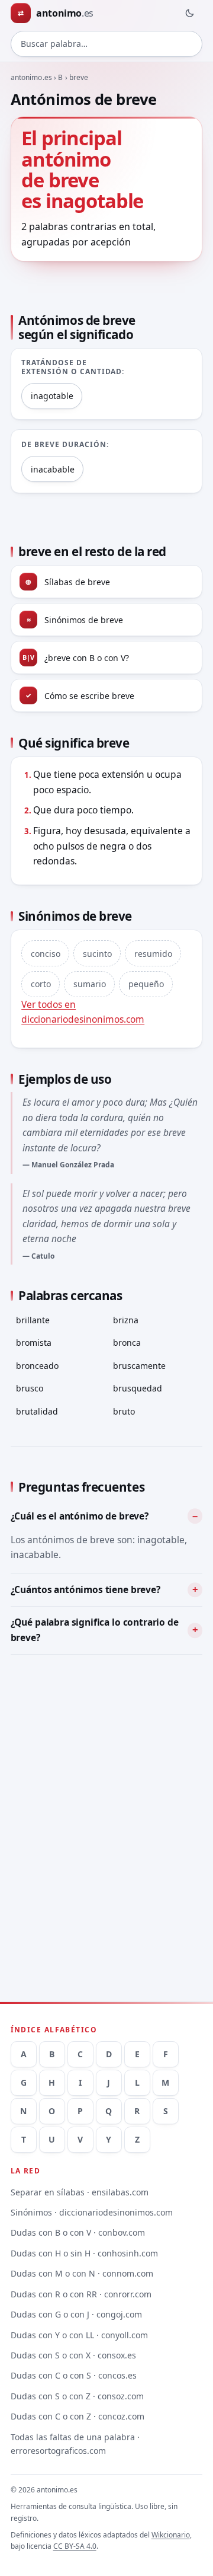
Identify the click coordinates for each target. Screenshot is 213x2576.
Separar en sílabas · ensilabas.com (80, 2192)
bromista (34, 1343)
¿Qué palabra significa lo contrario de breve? (95, 1630)
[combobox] (107, 44)
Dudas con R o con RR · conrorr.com (81, 2294)
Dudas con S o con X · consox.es (73, 2355)
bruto (124, 1411)
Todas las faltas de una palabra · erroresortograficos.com (75, 2444)
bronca (127, 1343)
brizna (126, 1320)
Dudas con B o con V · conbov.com (78, 2232)
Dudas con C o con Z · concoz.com (78, 2416)
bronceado (37, 1366)
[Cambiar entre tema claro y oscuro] (189, 13)
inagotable (52, 396)
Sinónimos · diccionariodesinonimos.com (92, 2212)
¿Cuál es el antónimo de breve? (80, 1516)
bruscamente (139, 1366)
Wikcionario (171, 2535)
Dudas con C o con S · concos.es (74, 2375)
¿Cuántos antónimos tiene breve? (85, 1589)
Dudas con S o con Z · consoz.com (77, 2396)
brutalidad (37, 1411)
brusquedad (138, 1388)
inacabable (53, 469)
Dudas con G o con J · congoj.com (76, 2314)
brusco (30, 1388)
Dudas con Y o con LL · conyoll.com (79, 2335)
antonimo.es (31, 77)
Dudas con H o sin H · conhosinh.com (84, 2253)
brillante (33, 1320)
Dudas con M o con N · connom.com (82, 2273)
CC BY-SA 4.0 (75, 2546)
